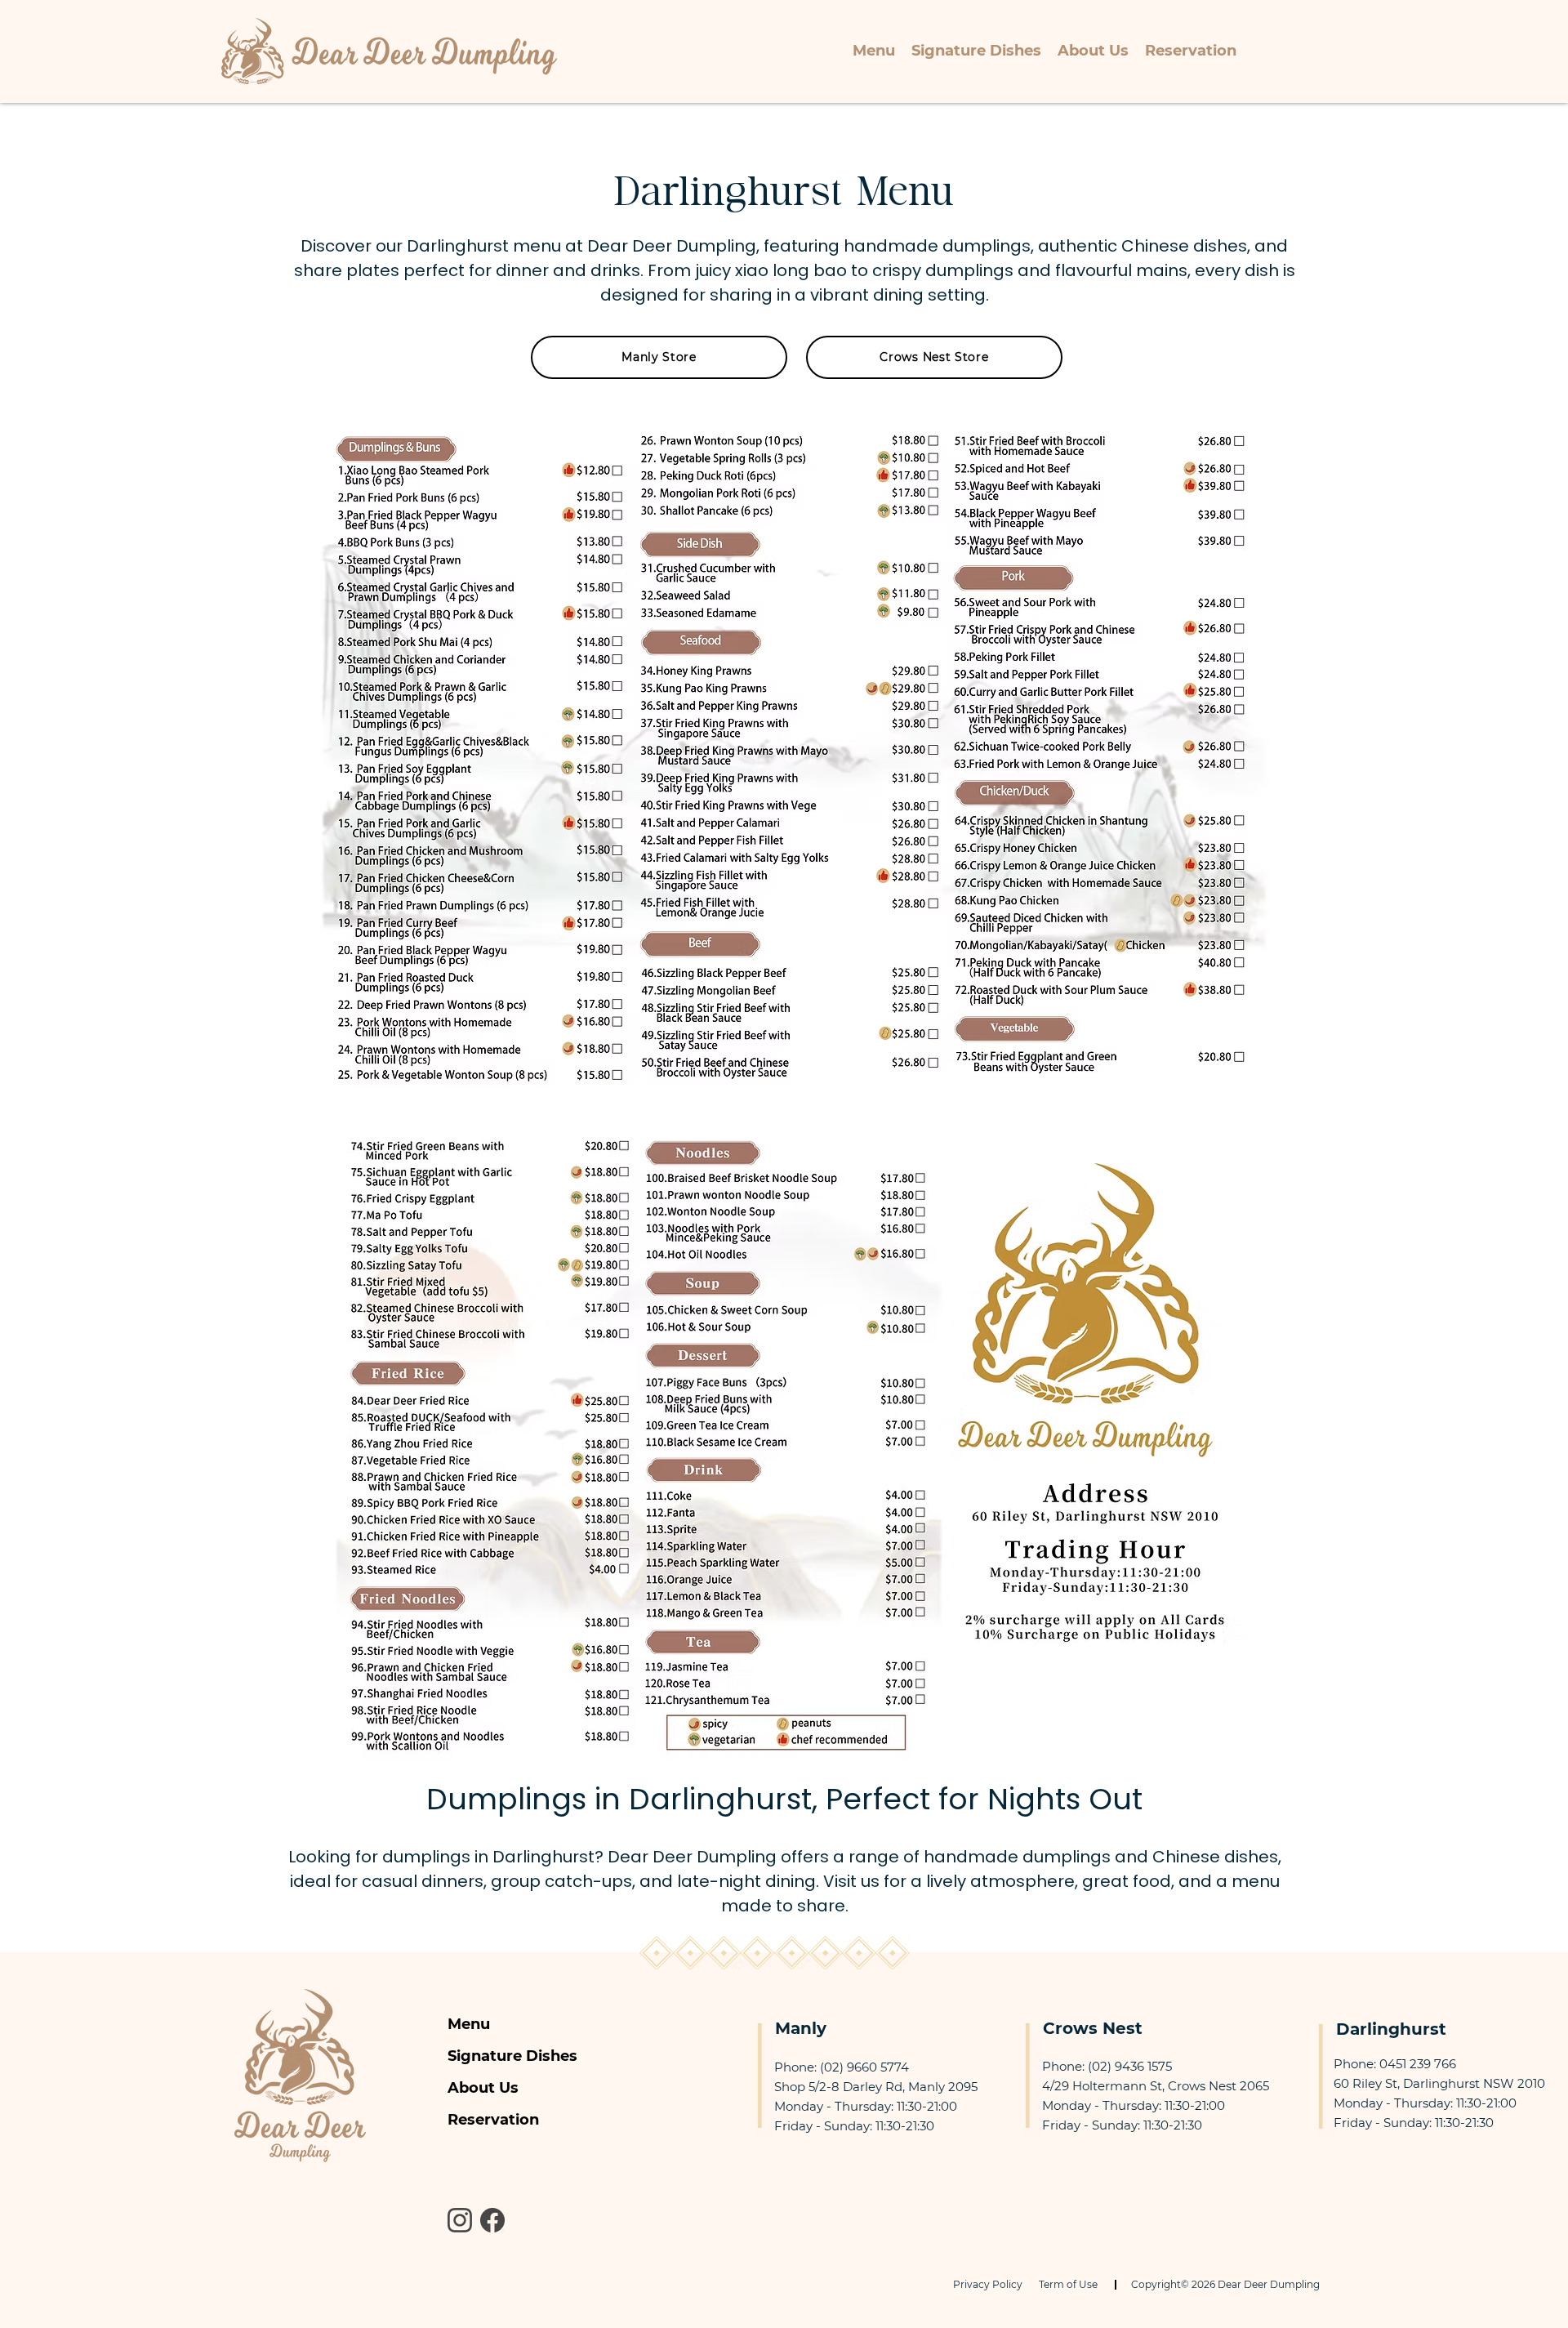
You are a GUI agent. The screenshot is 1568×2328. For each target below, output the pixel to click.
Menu (469, 2024)
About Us (483, 2088)
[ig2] (460, 2220)
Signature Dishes (512, 2056)
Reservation (493, 2120)
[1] (492, 2220)
